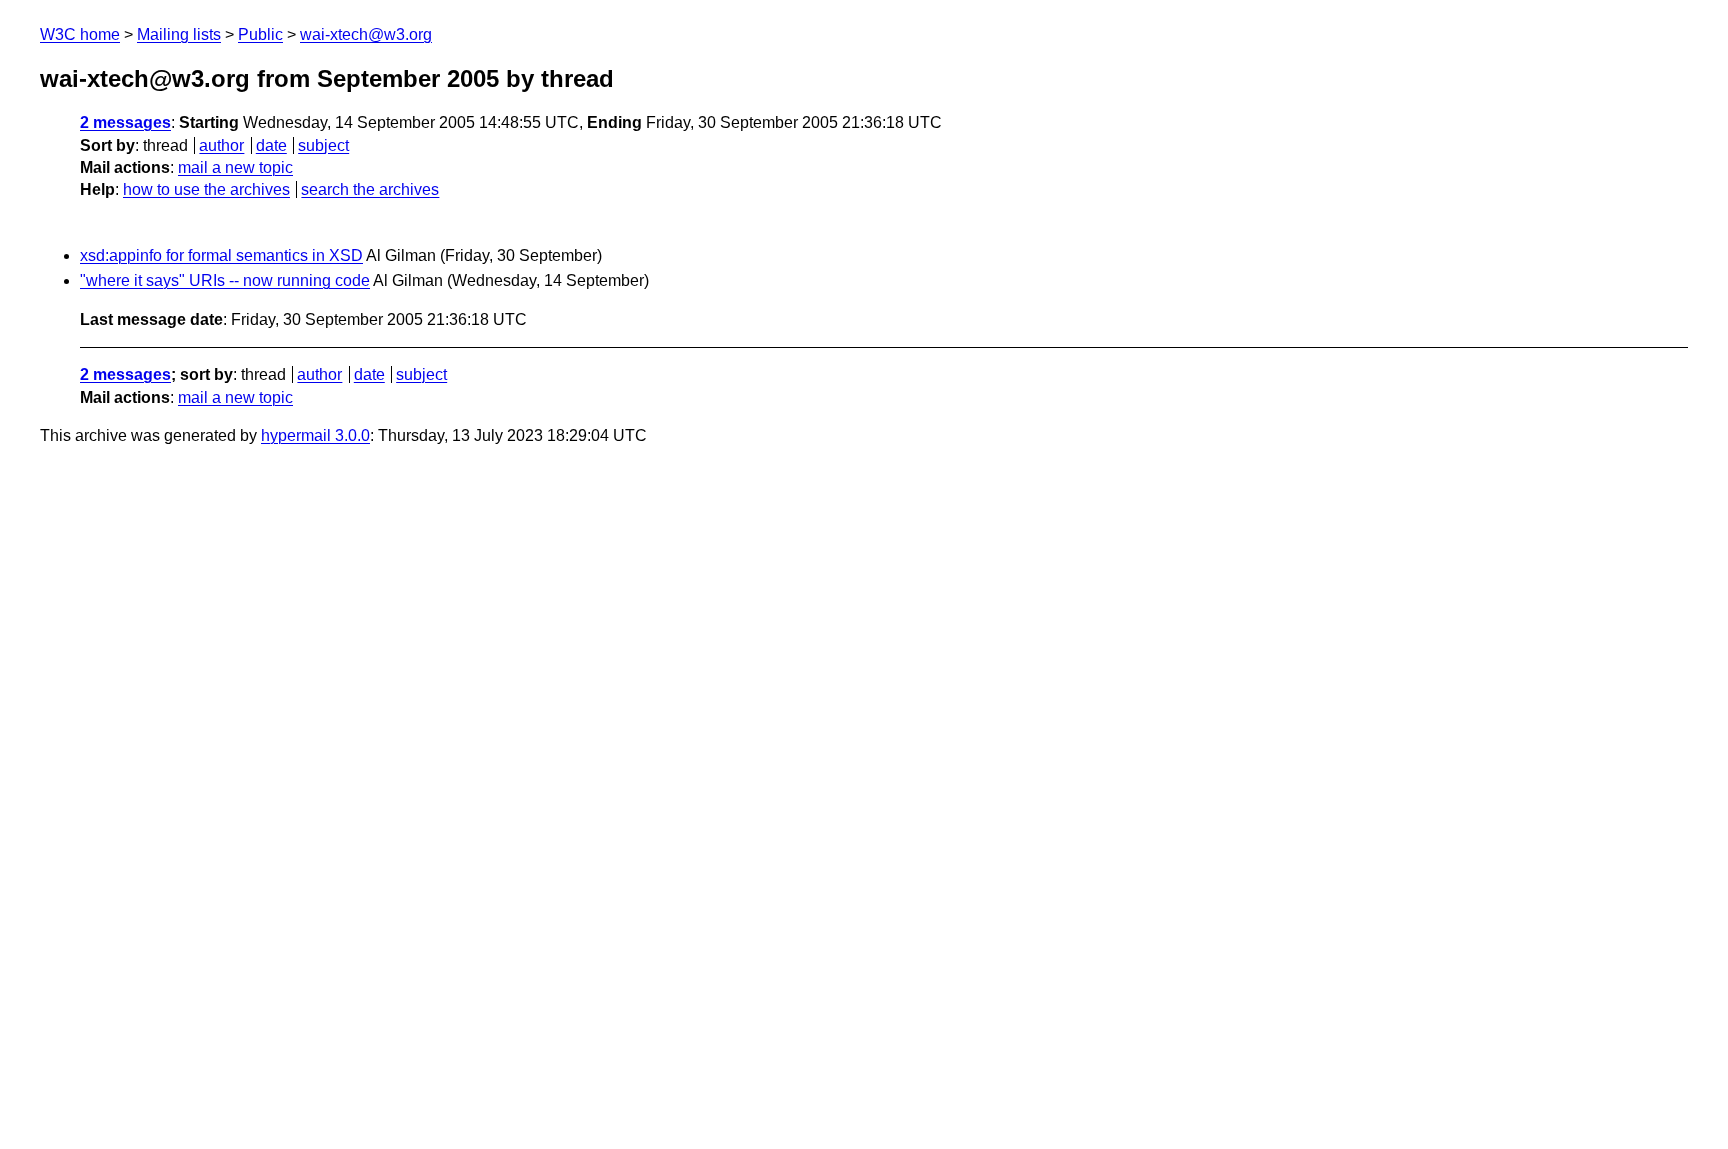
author (221, 145)
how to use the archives (206, 189)
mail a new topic (235, 167)
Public (260, 34)
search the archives (370, 189)
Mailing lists (179, 34)
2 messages (125, 122)
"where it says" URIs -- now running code (225, 280)
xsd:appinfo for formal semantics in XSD (221, 255)
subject (323, 145)
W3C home (80, 34)
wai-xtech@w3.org (366, 34)
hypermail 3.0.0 (315, 435)
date (271, 145)
